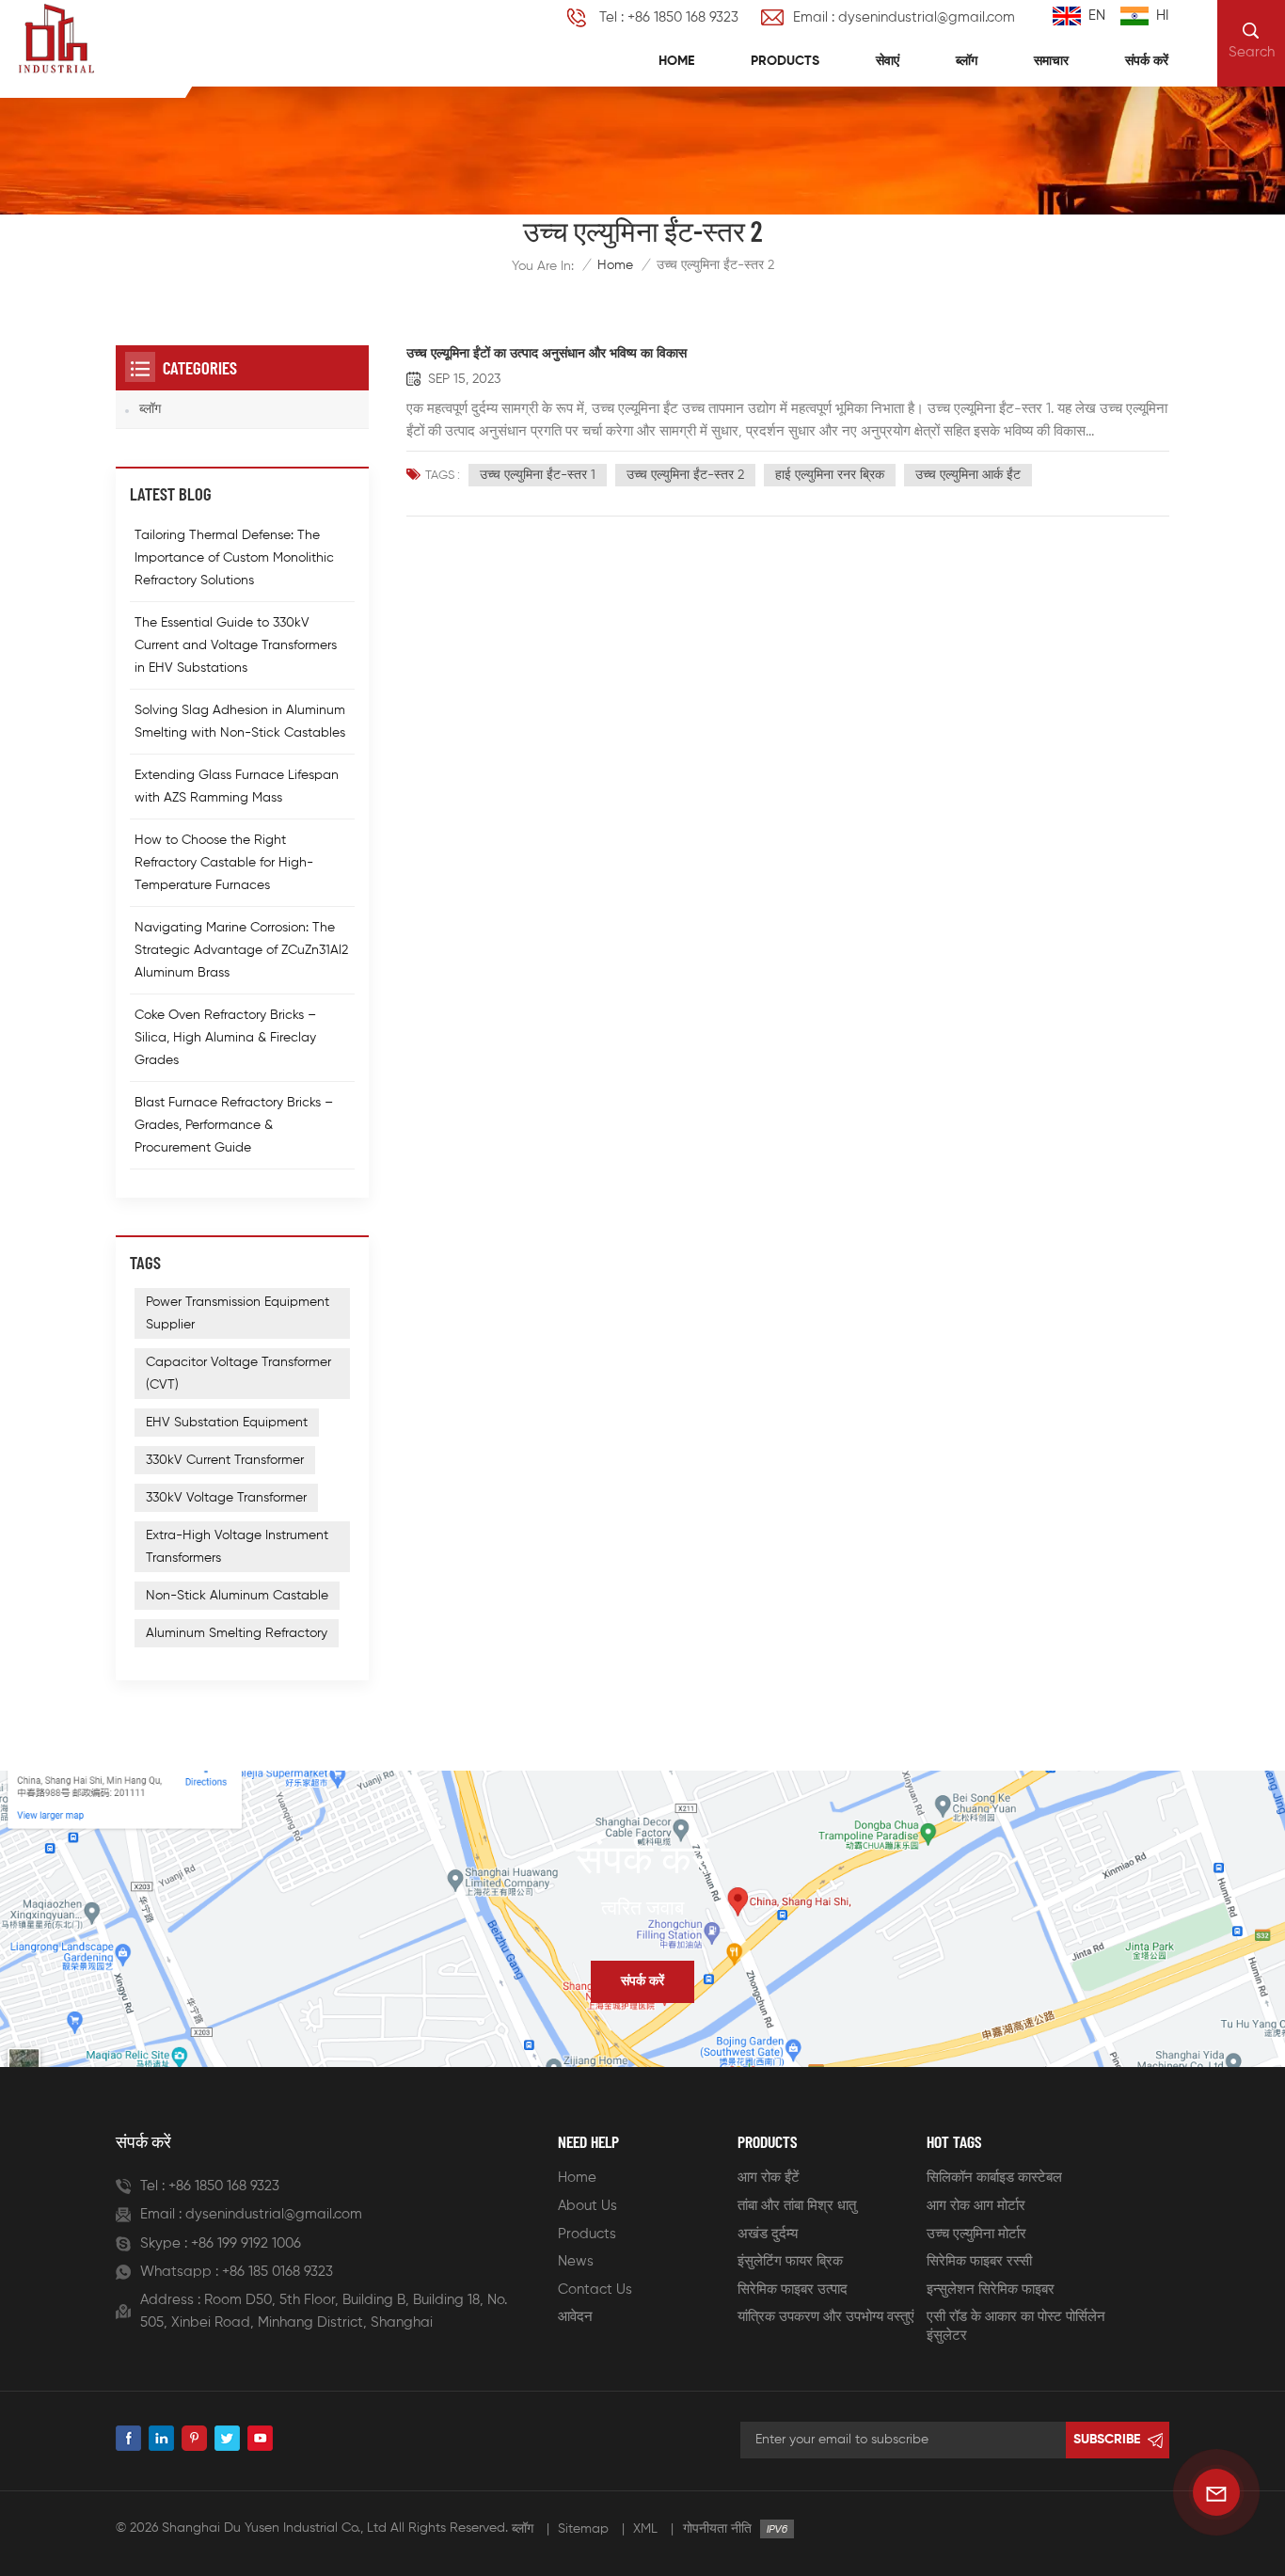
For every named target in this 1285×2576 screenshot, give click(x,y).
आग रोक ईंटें (769, 2178)
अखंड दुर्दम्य (768, 2234)
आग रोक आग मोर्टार (976, 2206)
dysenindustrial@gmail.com (274, 2214)
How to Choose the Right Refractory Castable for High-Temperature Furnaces (224, 863)
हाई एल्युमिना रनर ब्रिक (830, 475)
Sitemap (583, 2529)
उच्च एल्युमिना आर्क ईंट (968, 475)
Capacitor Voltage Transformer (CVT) (238, 1374)
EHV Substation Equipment (227, 1423)
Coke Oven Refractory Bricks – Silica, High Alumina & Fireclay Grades (225, 1038)
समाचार (1051, 61)
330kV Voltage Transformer (226, 1498)
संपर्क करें (1147, 61)
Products (785, 61)
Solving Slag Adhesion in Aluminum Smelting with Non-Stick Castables (240, 722)
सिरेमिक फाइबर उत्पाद (793, 2290)
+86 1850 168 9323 (224, 2186)
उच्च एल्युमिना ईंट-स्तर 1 (538, 475)
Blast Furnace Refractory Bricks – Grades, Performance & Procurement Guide (234, 1125)
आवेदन (575, 2317)
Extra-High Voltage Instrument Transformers (237, 1547)
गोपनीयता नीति (717, 2529)
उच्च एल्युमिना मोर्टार (976, 2234)
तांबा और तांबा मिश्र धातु (797, 2206)
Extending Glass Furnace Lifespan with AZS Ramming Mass (237, 787)
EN (1097, 16)
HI (1162, 16)
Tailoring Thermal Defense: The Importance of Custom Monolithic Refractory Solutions (234, 558)
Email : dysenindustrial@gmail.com (904, 17)
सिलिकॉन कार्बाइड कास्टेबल (994, 2178)
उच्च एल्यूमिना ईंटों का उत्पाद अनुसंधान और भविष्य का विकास (547, 354)
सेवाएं (888, 61)
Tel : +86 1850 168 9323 (669, 17)
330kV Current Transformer (225, 1460)
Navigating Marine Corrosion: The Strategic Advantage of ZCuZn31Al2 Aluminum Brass (241, 950)
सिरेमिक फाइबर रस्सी (979, 2261)
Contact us (595, 2290)
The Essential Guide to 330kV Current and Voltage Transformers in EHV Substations (236, 645)
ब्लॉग (967, 61)
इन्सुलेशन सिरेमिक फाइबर (991, 2290)
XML (645, 2529)
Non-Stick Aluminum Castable (237, 1596)
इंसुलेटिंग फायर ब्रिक (790, 2261)
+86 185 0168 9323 (278, 2272)
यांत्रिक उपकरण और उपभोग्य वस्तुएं (826, 2317)
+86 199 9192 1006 (246, 2243)
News (576, 2261)
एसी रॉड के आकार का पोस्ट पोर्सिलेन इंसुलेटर (1016, 2326)
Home (676, 61)
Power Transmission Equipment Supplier (238, 1313)
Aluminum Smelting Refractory (237, 1633)
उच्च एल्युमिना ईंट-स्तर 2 (685, 475)
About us (587, 2206)
